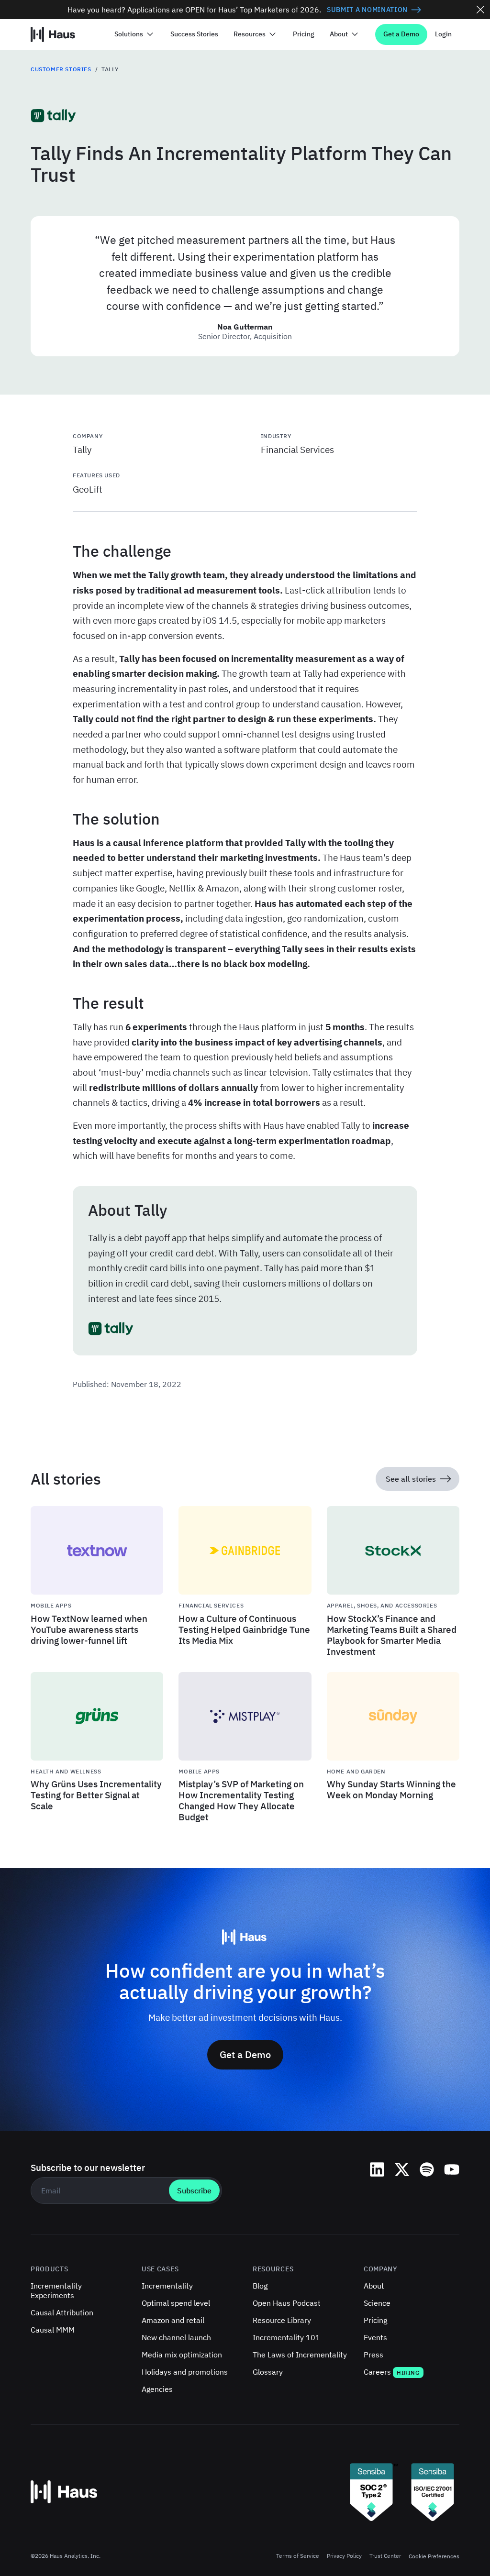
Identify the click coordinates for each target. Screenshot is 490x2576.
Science (377, 2303)
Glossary (268, 2372)
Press (373, 2355)
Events (375, 2337)
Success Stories (194, 34)
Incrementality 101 (286, 2337)
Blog (260, 2286)
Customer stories (61, 69)
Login (443, 34)
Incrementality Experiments (56, 2290)
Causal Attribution (62, 2312)
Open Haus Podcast (287, 2303)
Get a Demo (401, 34)
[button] (135, 34)
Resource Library (282, 2320)
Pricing (304, 34)
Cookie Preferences (434, 2556)
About (374, 2286)
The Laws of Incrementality (300, 2355)
